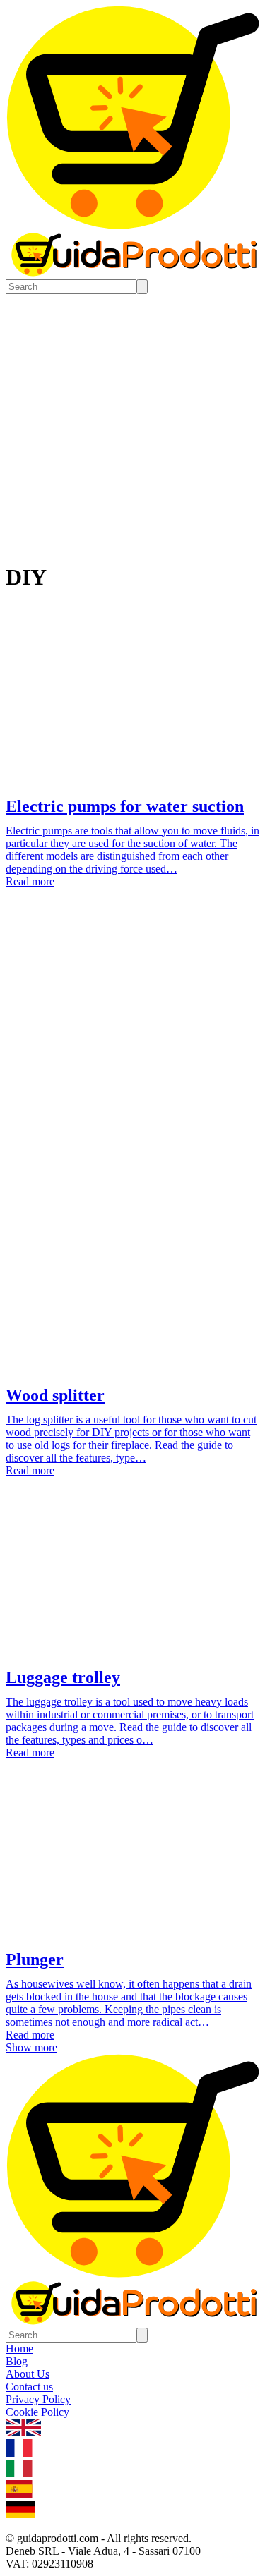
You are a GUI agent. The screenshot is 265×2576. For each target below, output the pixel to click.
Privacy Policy (38, 2399)
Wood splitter (55, 1395)
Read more (30, 881)
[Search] (142, 287)
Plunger (35, 1960)
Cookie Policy (37, 2412)
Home (19, 2349)
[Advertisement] (132, 1056)
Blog (17, 2361)
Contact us (29, 2387)
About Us (28, 2374)
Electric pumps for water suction (125, 806)
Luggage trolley (63, 1677)
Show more (31, 2047)
